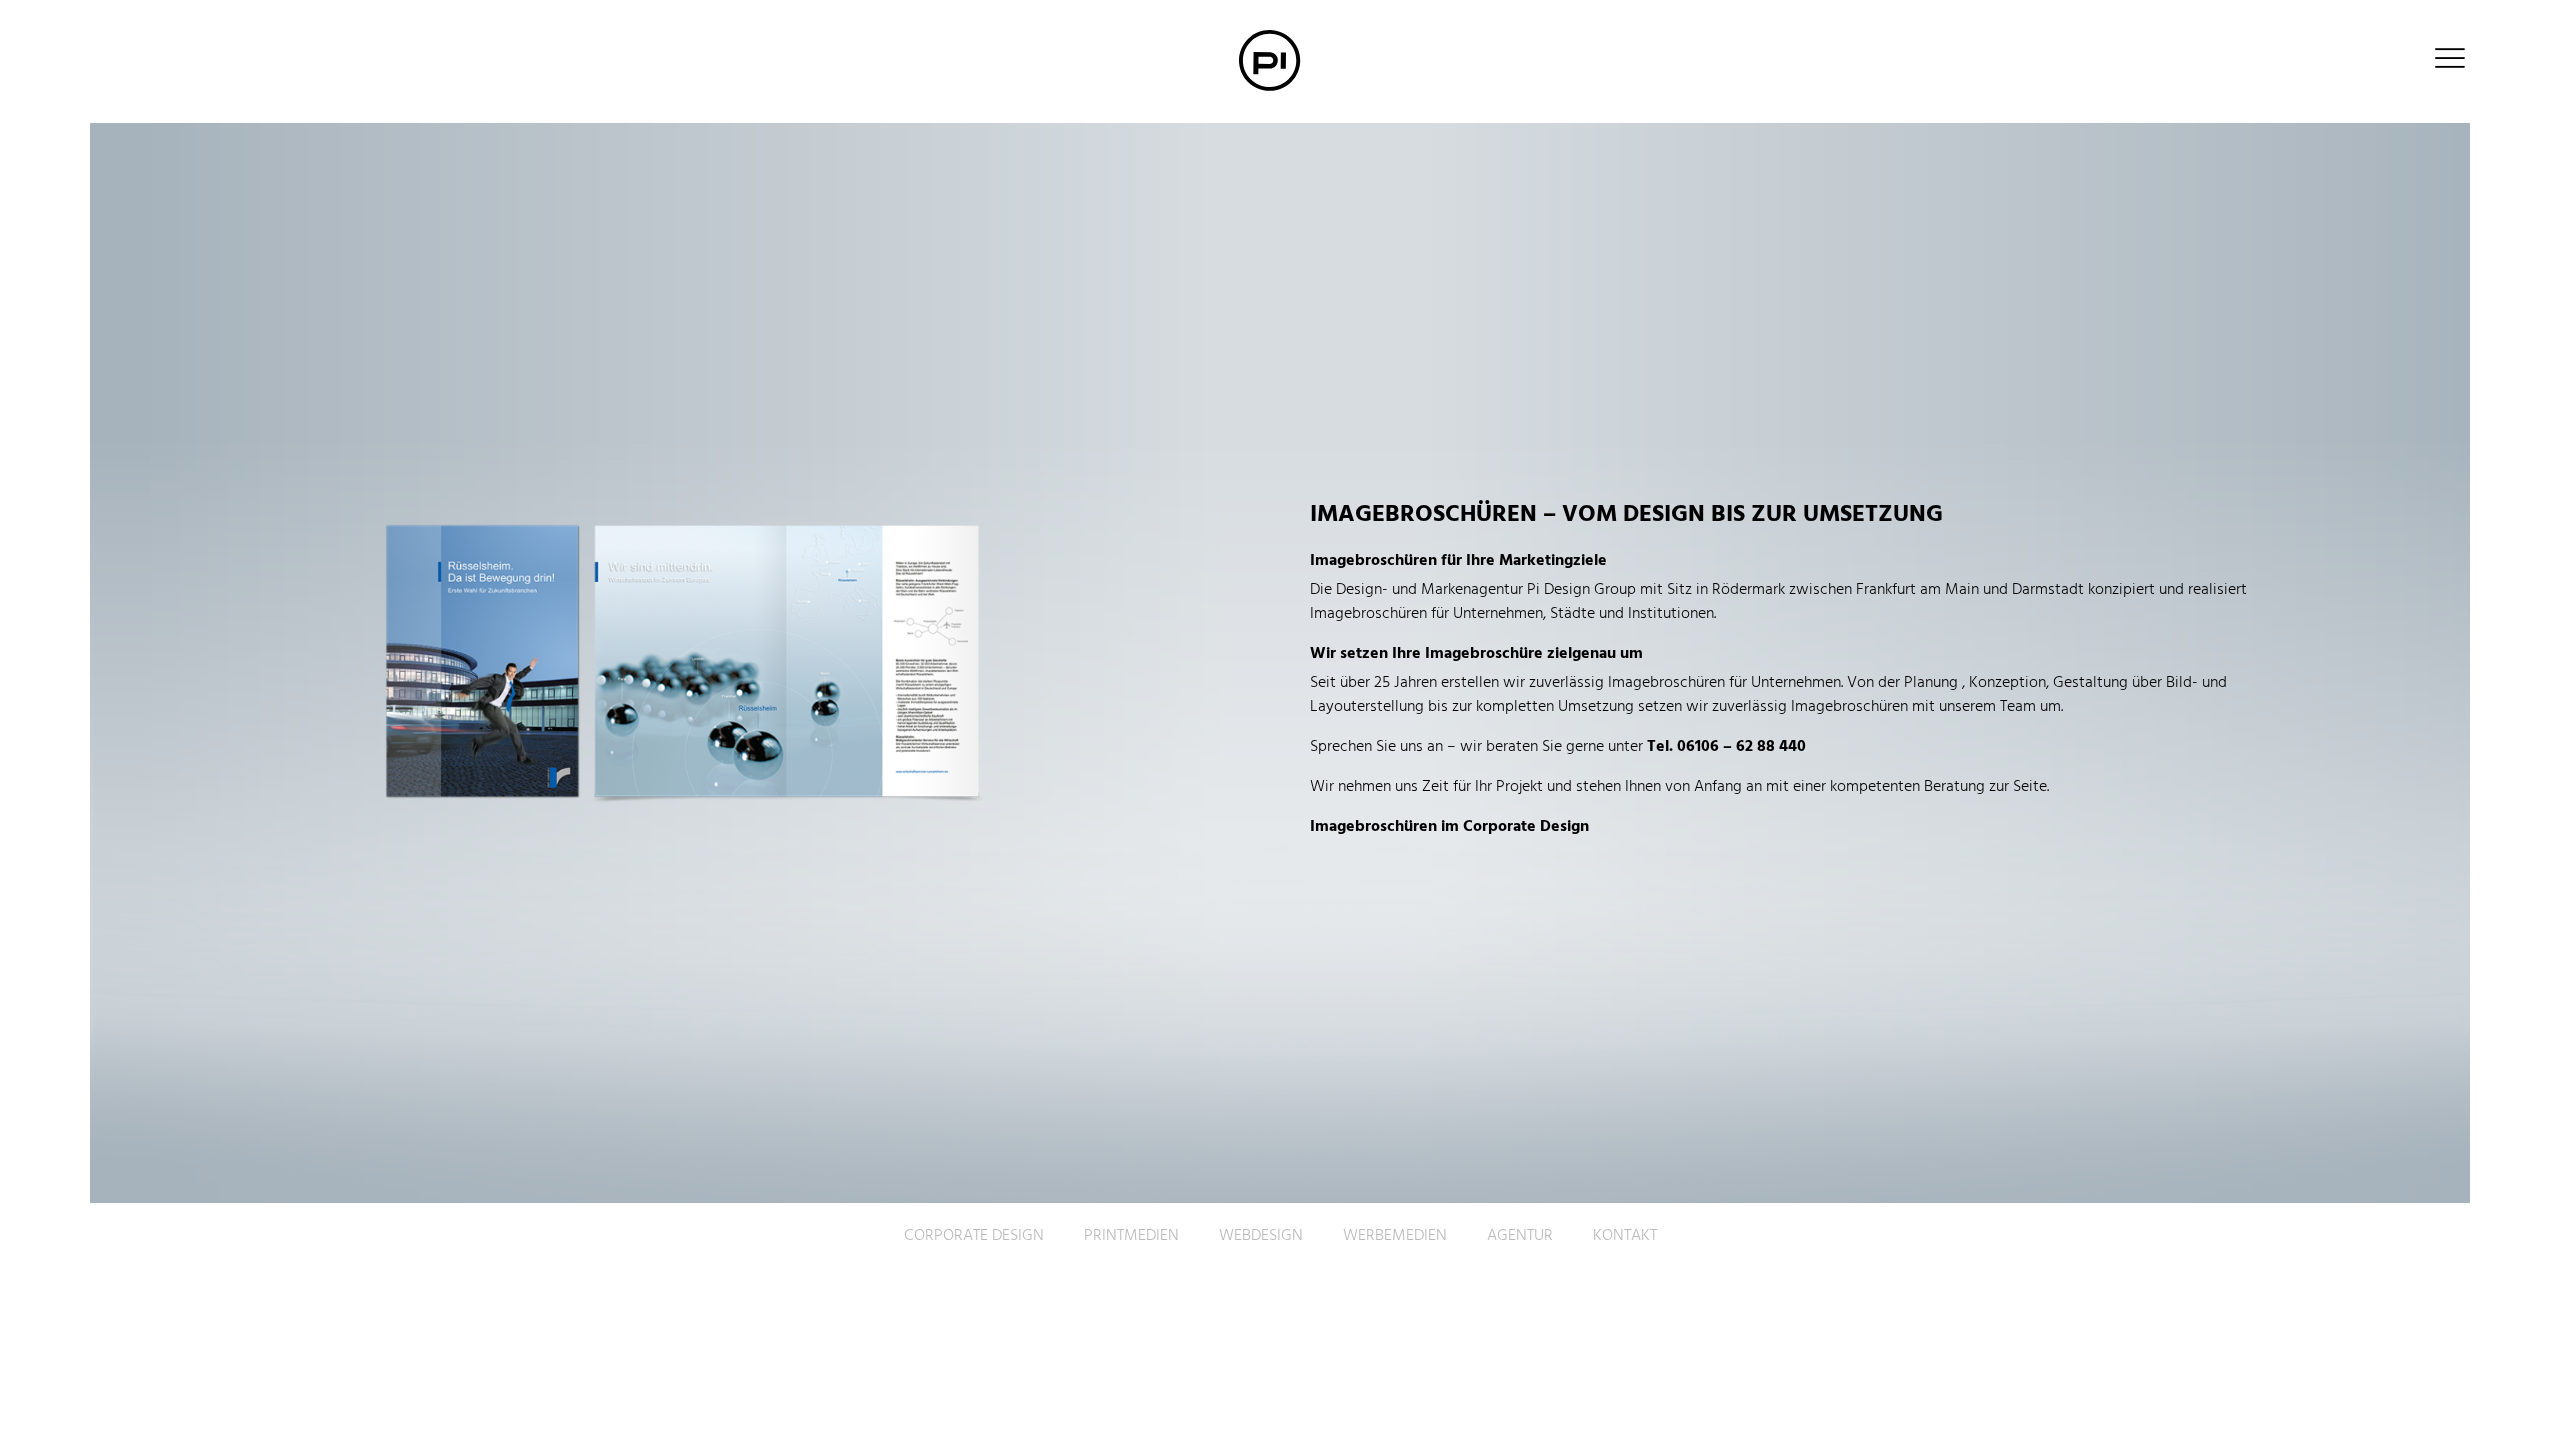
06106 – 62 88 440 (1741, 747)
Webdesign (1261, 1236)
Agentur (1520, 1236)
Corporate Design (974, 1236)
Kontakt (1625, 1236)
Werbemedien (1395, 1236)
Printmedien (1131, 1236)
